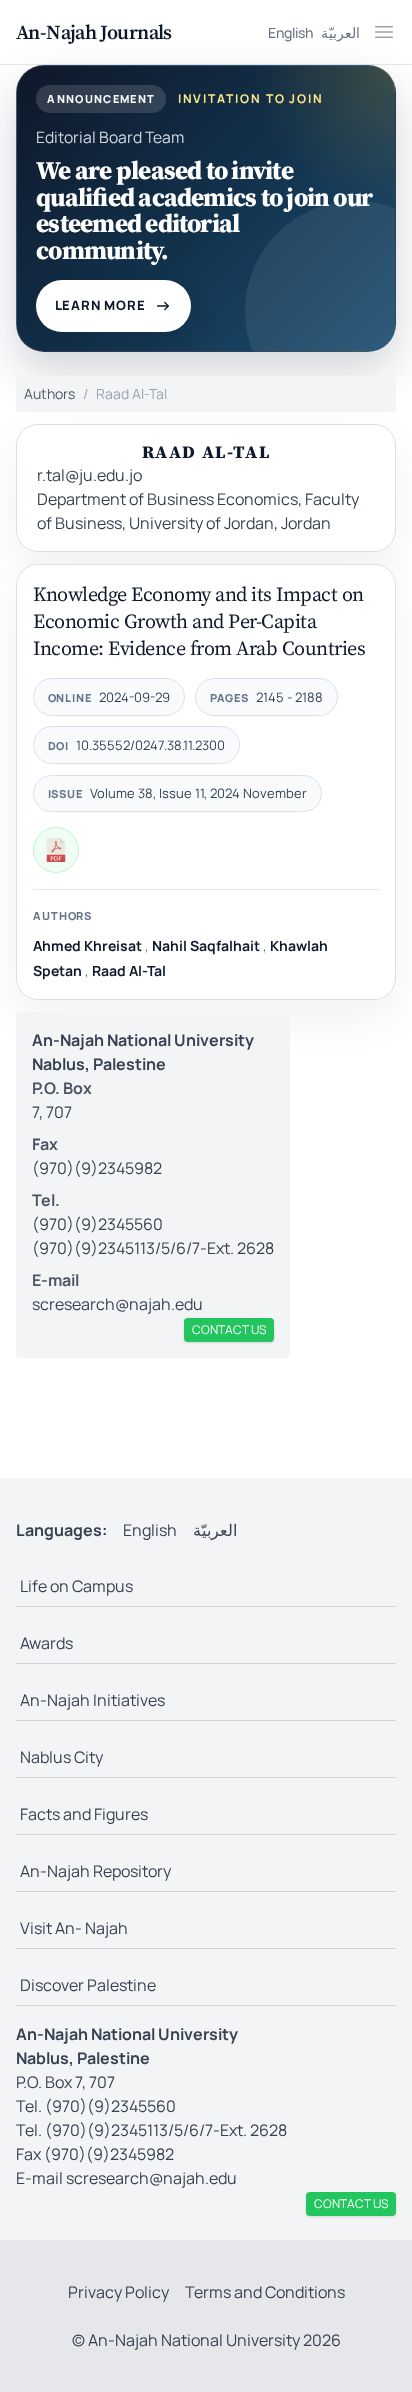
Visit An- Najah (74, 1928)
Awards (46, 1643)
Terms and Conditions (265, 2292)
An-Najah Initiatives (92, 1700)
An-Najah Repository (95, 1871)
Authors (49, 393)
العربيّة (340, 32)
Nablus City (61, 1757)
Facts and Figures (84, 1814)
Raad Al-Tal (129, 970)
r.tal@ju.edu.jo (89, 475)
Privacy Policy (118, 2292)
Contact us (229, 1329)
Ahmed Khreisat (87, 945)
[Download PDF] (56, 850)
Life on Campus (76, 1586)
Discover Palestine (88, 1985)
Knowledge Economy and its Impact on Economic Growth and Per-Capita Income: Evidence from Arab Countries (199, 621)
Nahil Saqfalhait (206, 945)
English (290, 32)
